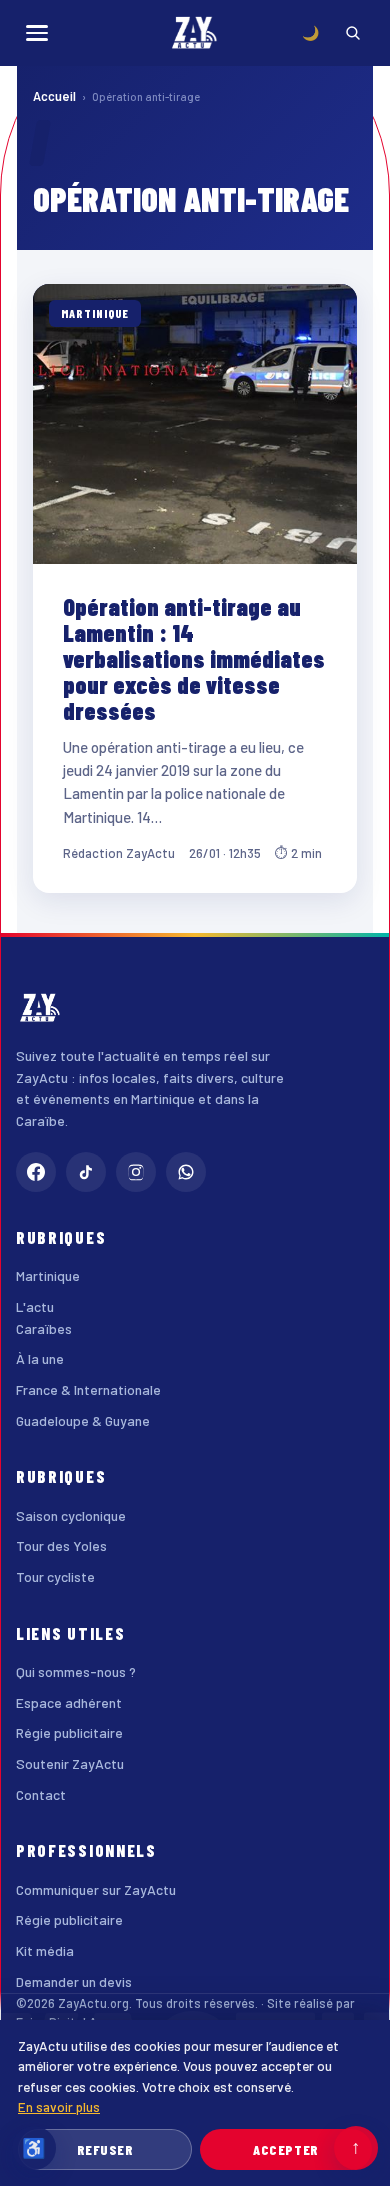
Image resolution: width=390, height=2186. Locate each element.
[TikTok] (86, 1172)
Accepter (285, 2149)
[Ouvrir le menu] (37, 33)
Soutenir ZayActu (70, 1763)
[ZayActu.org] (195, 33)
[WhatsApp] (186, 1172)
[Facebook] (36, 1172)
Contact (41, 1794)
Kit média (45, 1950)
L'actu (35, 1306)
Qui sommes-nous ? (76, 1671)
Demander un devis (74, 1981)
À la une (40, 1358)
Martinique (48, 1275)
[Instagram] (136, 1172)
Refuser (105, 2149)
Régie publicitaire (69, 1732)
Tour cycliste (55, 1576)
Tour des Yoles (61, 1545)
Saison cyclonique (71, 1515)
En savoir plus (59, 2106)
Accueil (54, 96)
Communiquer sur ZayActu (96, 1889)
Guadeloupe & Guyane (83, 1420)
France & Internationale (88, 1389)
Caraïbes (44, 1328)
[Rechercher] (353, 33)
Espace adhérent (69, 1702)
